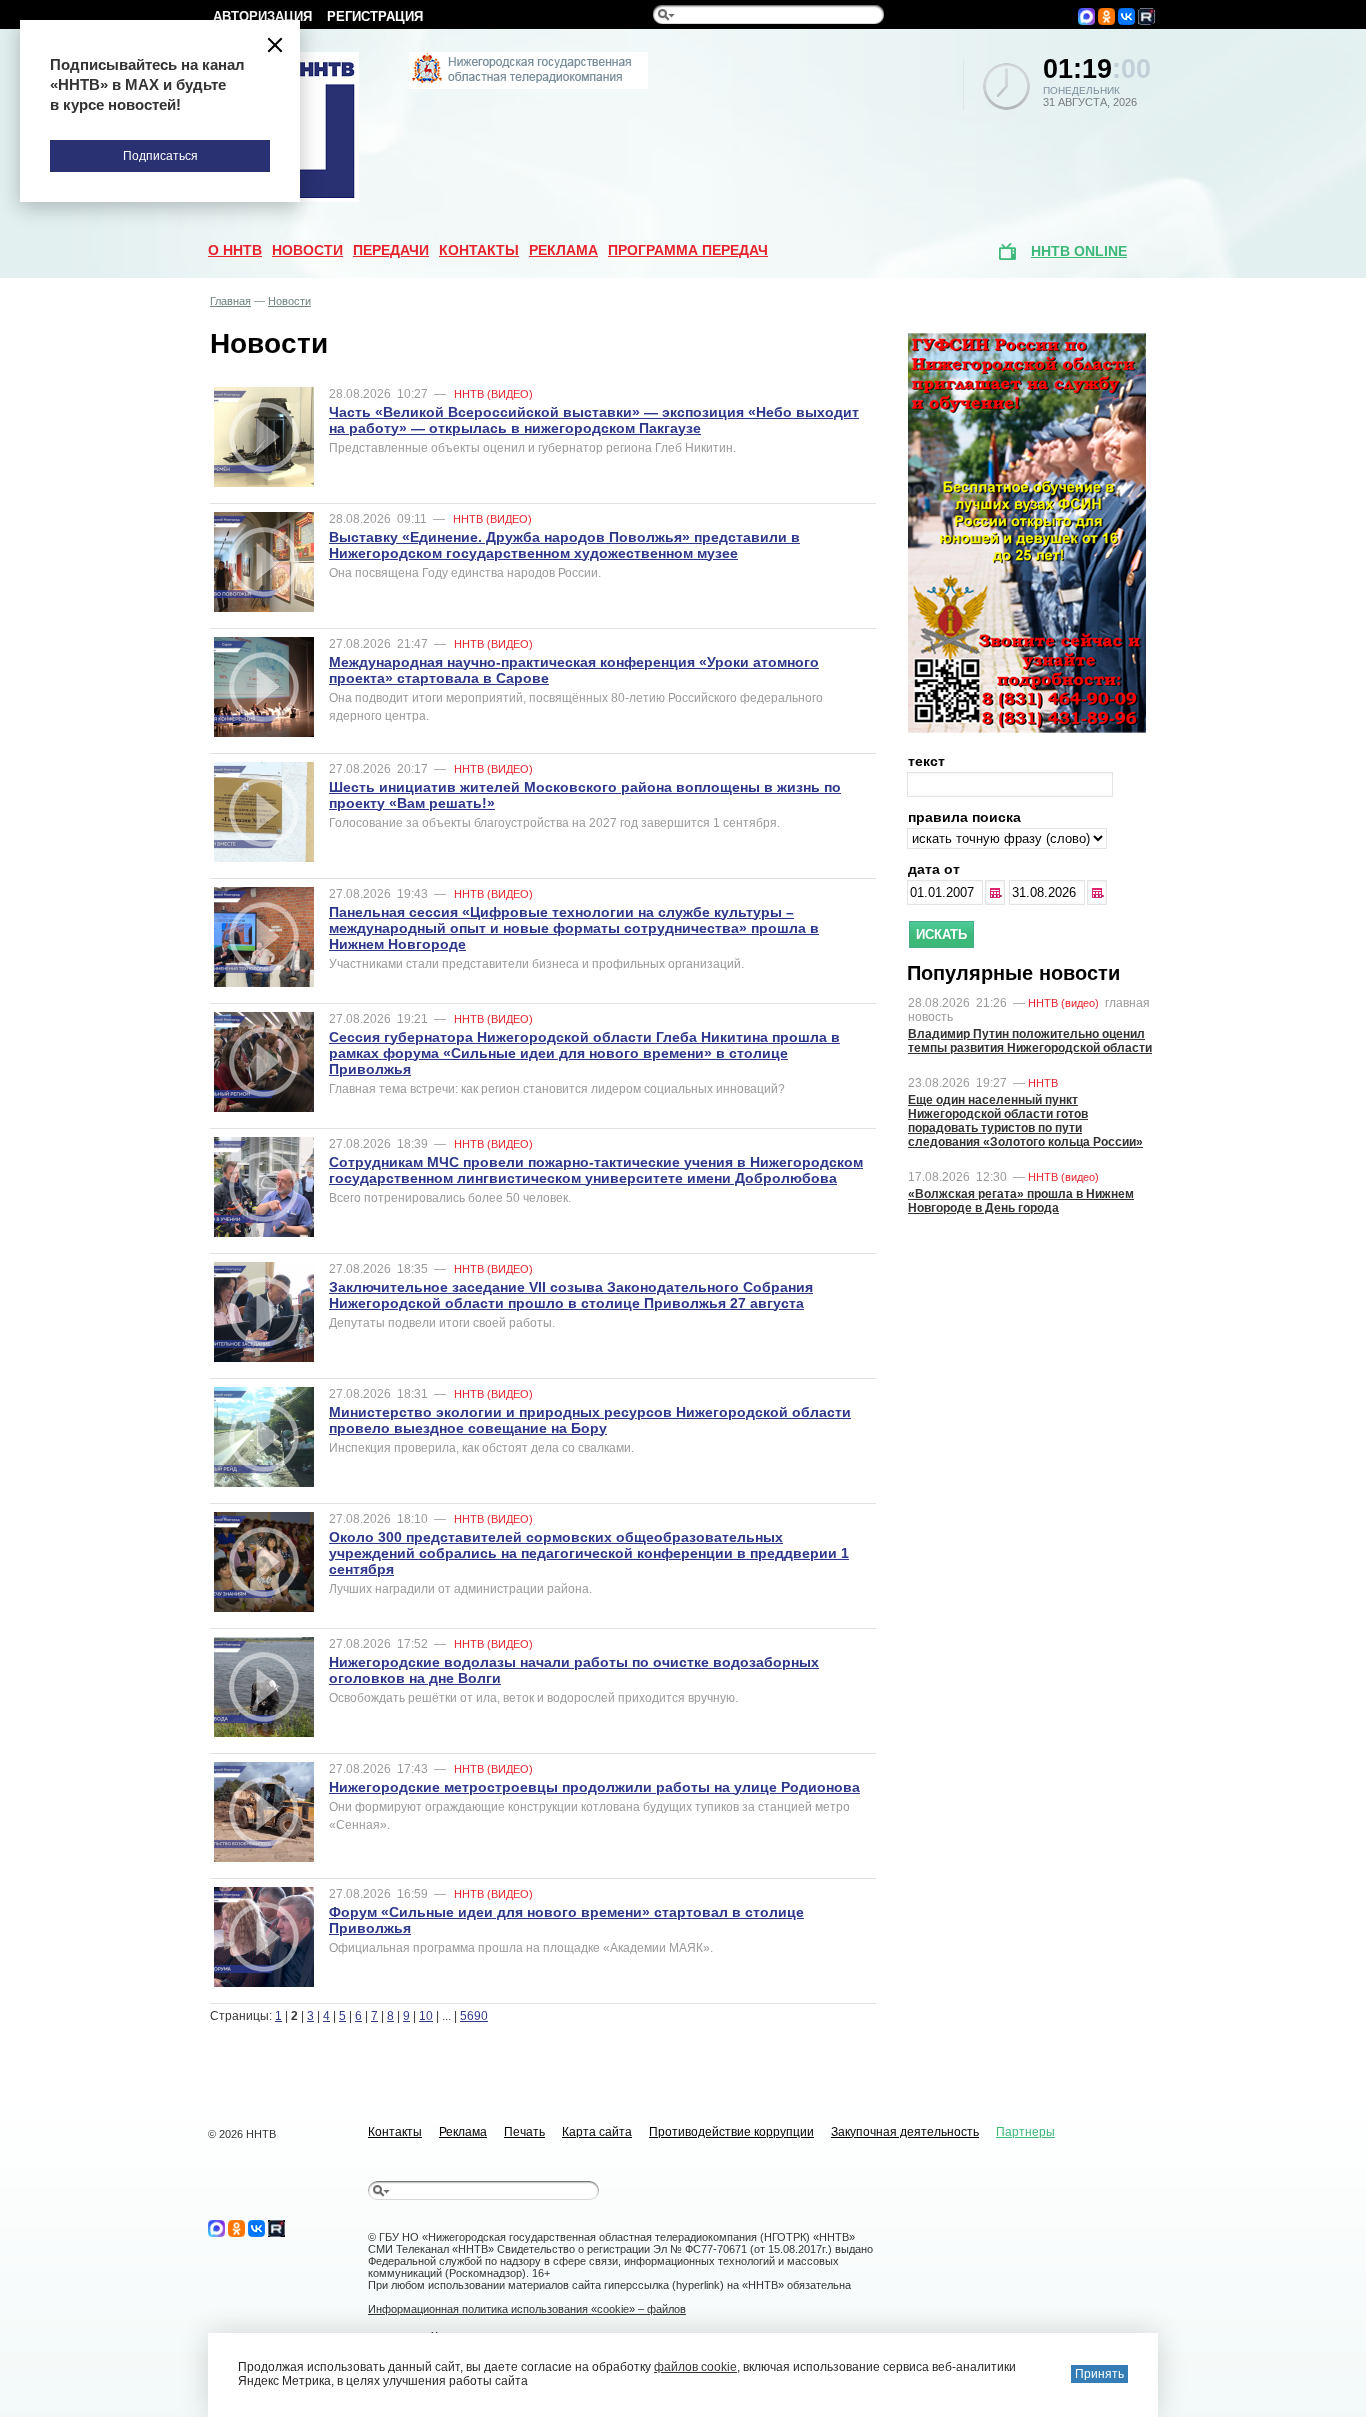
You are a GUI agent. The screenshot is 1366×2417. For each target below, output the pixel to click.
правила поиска (964, 817)
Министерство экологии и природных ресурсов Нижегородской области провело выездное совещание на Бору (590, 1420)
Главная (230, 301)
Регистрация (375, 16)
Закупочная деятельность (905, 2132)
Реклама (563, 250)
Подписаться (160, 156)
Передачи (391, 250)
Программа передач (688, 250)
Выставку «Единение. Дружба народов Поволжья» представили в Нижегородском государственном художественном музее (564, 545)
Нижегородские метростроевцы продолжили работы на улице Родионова (594, 1787)
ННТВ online (1079, 251)
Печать (524, 2132)
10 (426, 2016)
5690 (474, 2016)
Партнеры (1025, 2132)
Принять (1099, 2374)
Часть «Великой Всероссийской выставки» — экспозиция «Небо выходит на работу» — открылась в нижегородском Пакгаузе (594, 420)
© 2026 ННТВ (242, 2134)
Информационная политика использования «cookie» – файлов (527, 2309)
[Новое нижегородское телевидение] (528, 85)
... (997, 892)
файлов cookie (695, 2367)
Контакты (479, 250)
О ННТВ (235, 250)
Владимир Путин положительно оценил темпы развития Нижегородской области (1030, 1041)
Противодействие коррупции (731, 2132)
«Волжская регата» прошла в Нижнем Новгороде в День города (1021, 1201)
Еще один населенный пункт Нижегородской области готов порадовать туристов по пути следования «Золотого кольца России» (1025, 1121)
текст (926, 761)
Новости (307, 250)
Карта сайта (597, 2132)
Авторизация (262, 16)
